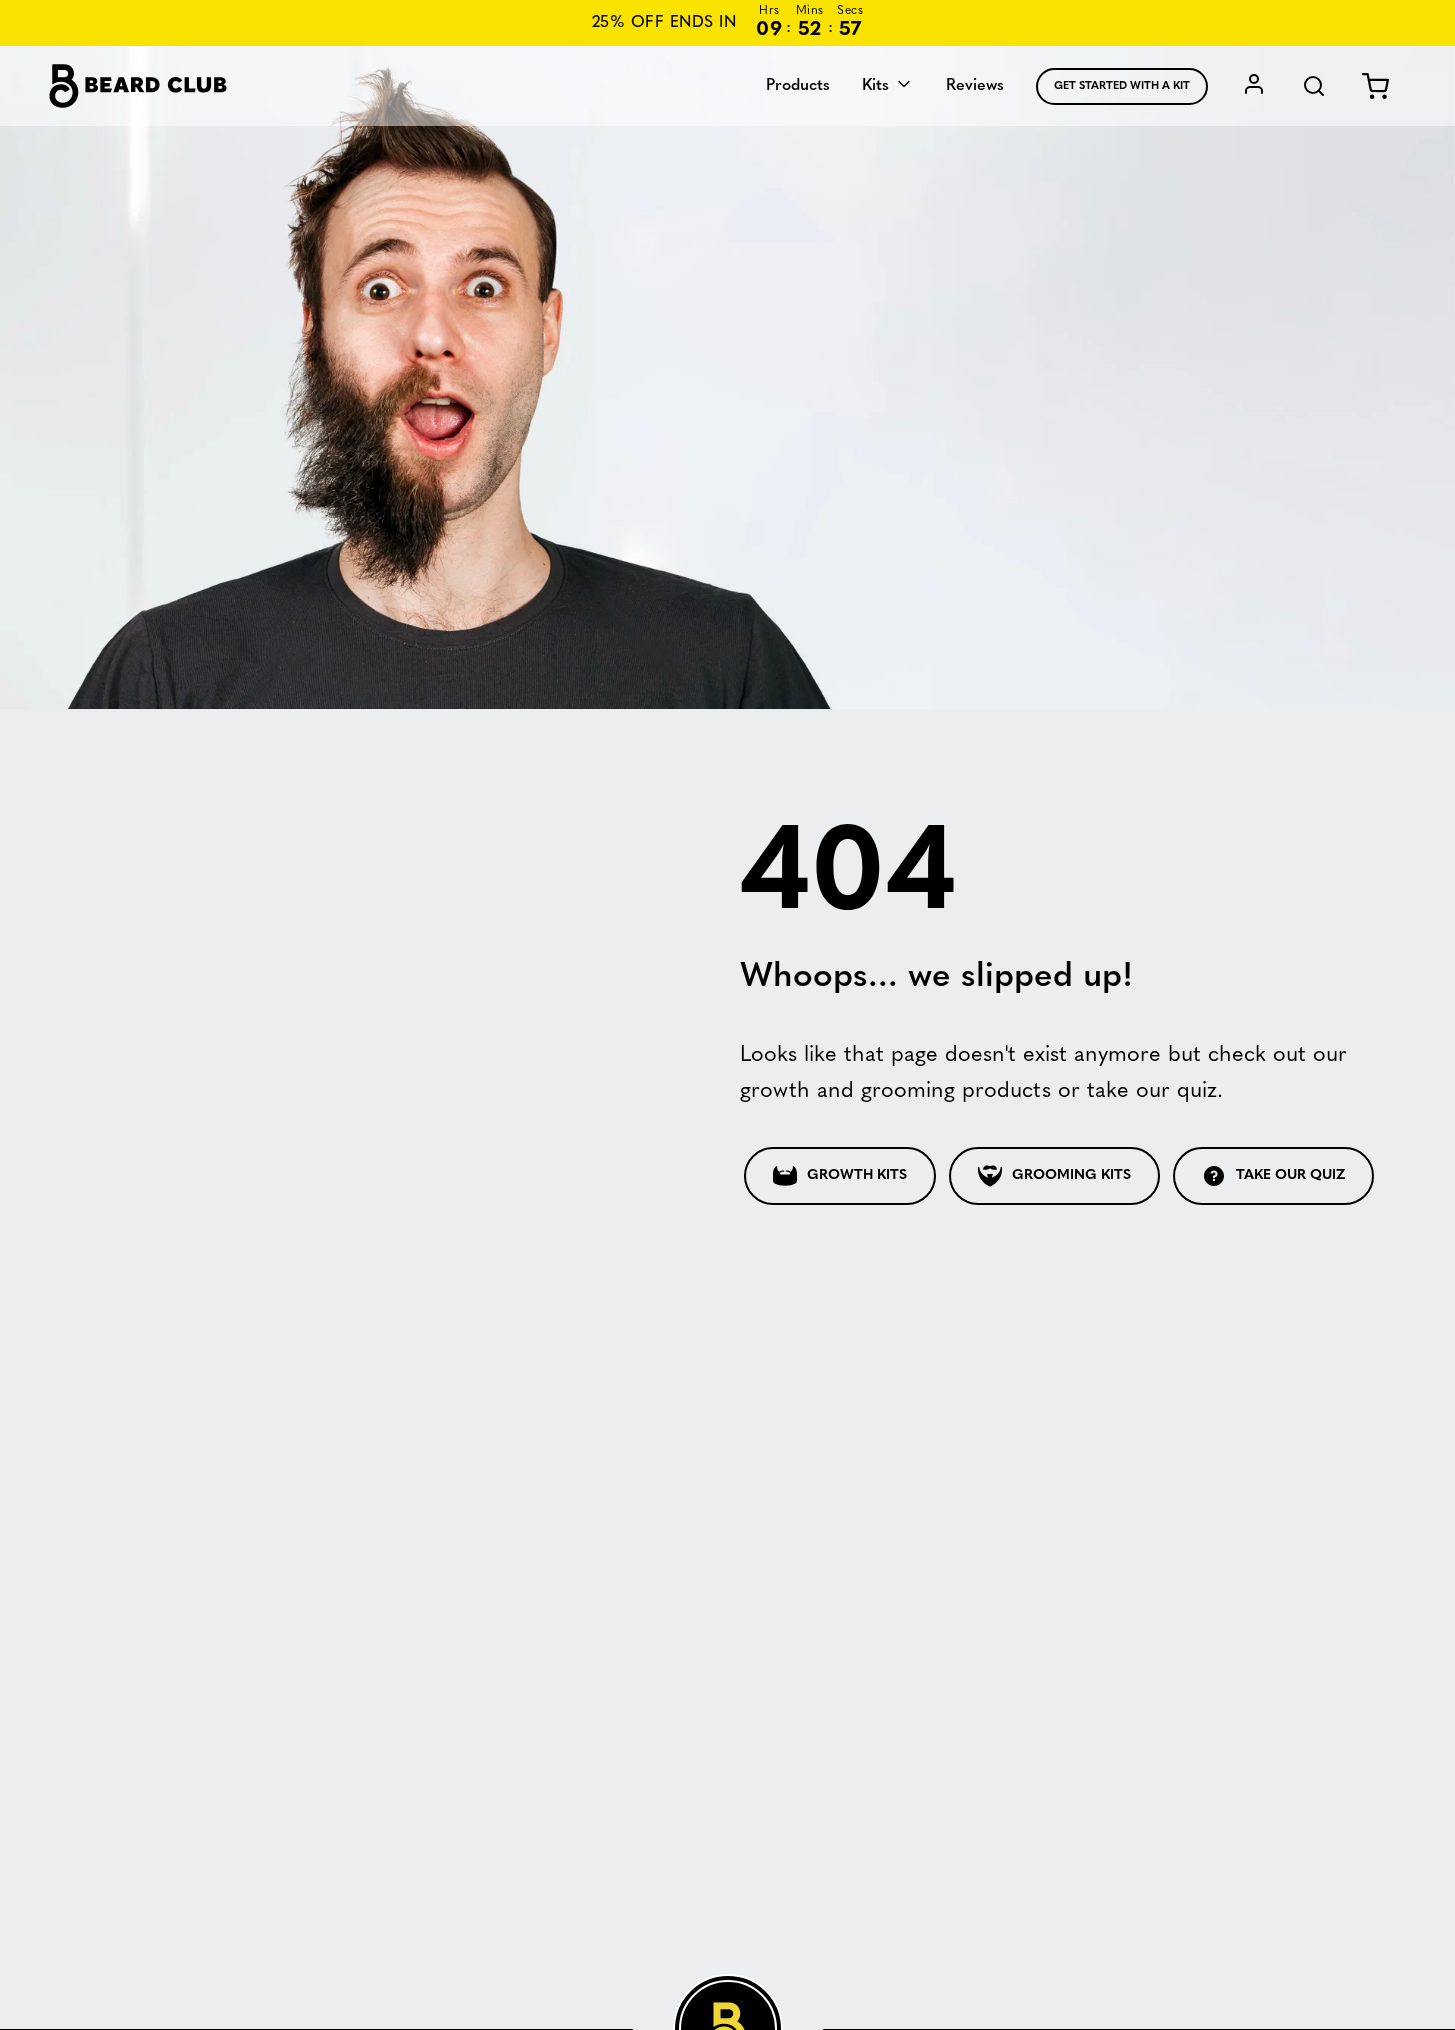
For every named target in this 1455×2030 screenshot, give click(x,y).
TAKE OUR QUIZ (1290, 1175)
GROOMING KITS (1071, 1175)
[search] (1314, 86)
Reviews (975, 86)
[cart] (1375, 86)
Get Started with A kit (1122, 86)
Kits (878, 86)
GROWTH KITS (857, 1175)
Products (798, 86)
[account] (1254, 86)
